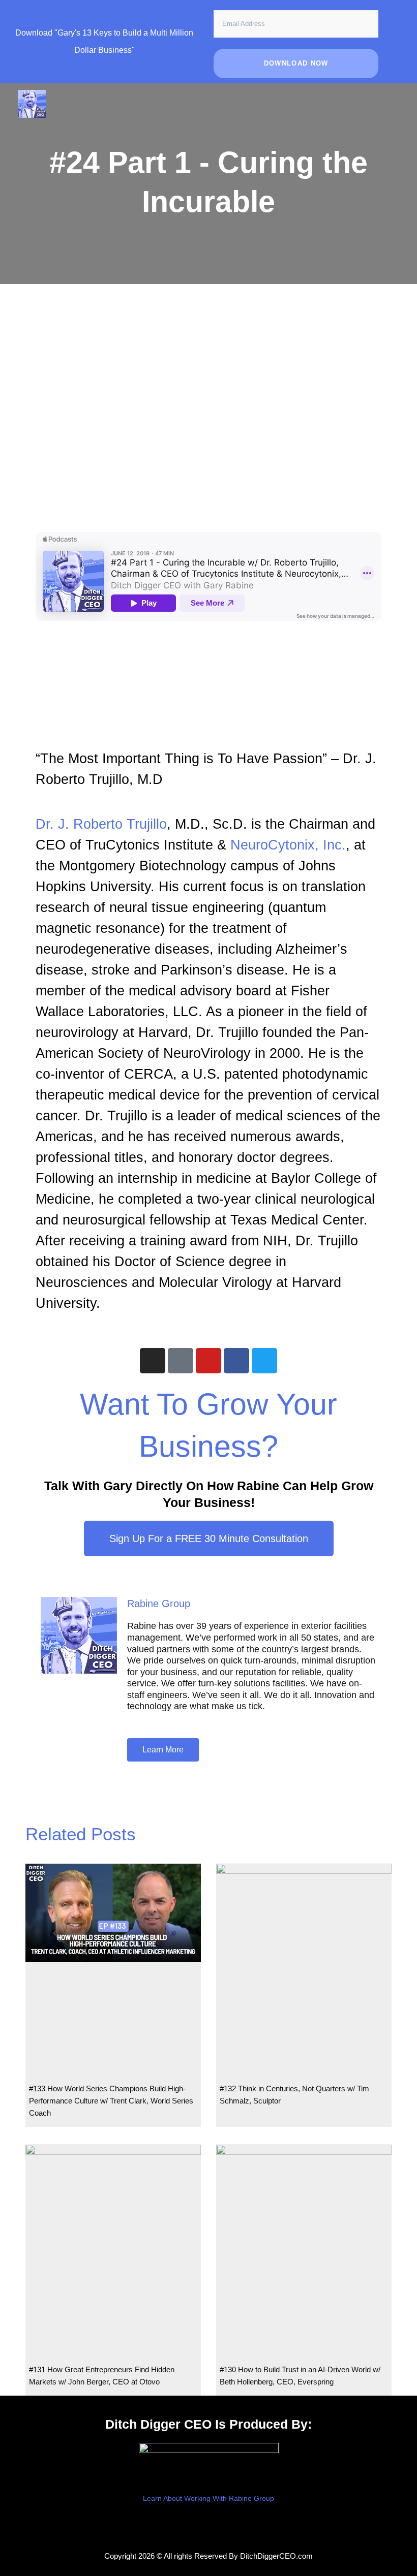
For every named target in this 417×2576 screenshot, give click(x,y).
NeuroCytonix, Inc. (288, 845)
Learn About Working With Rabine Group (208, 2499)
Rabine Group (159, 1604)
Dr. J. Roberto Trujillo (101, 824)
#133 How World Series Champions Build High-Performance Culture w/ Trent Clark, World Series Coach (111, 2101)
